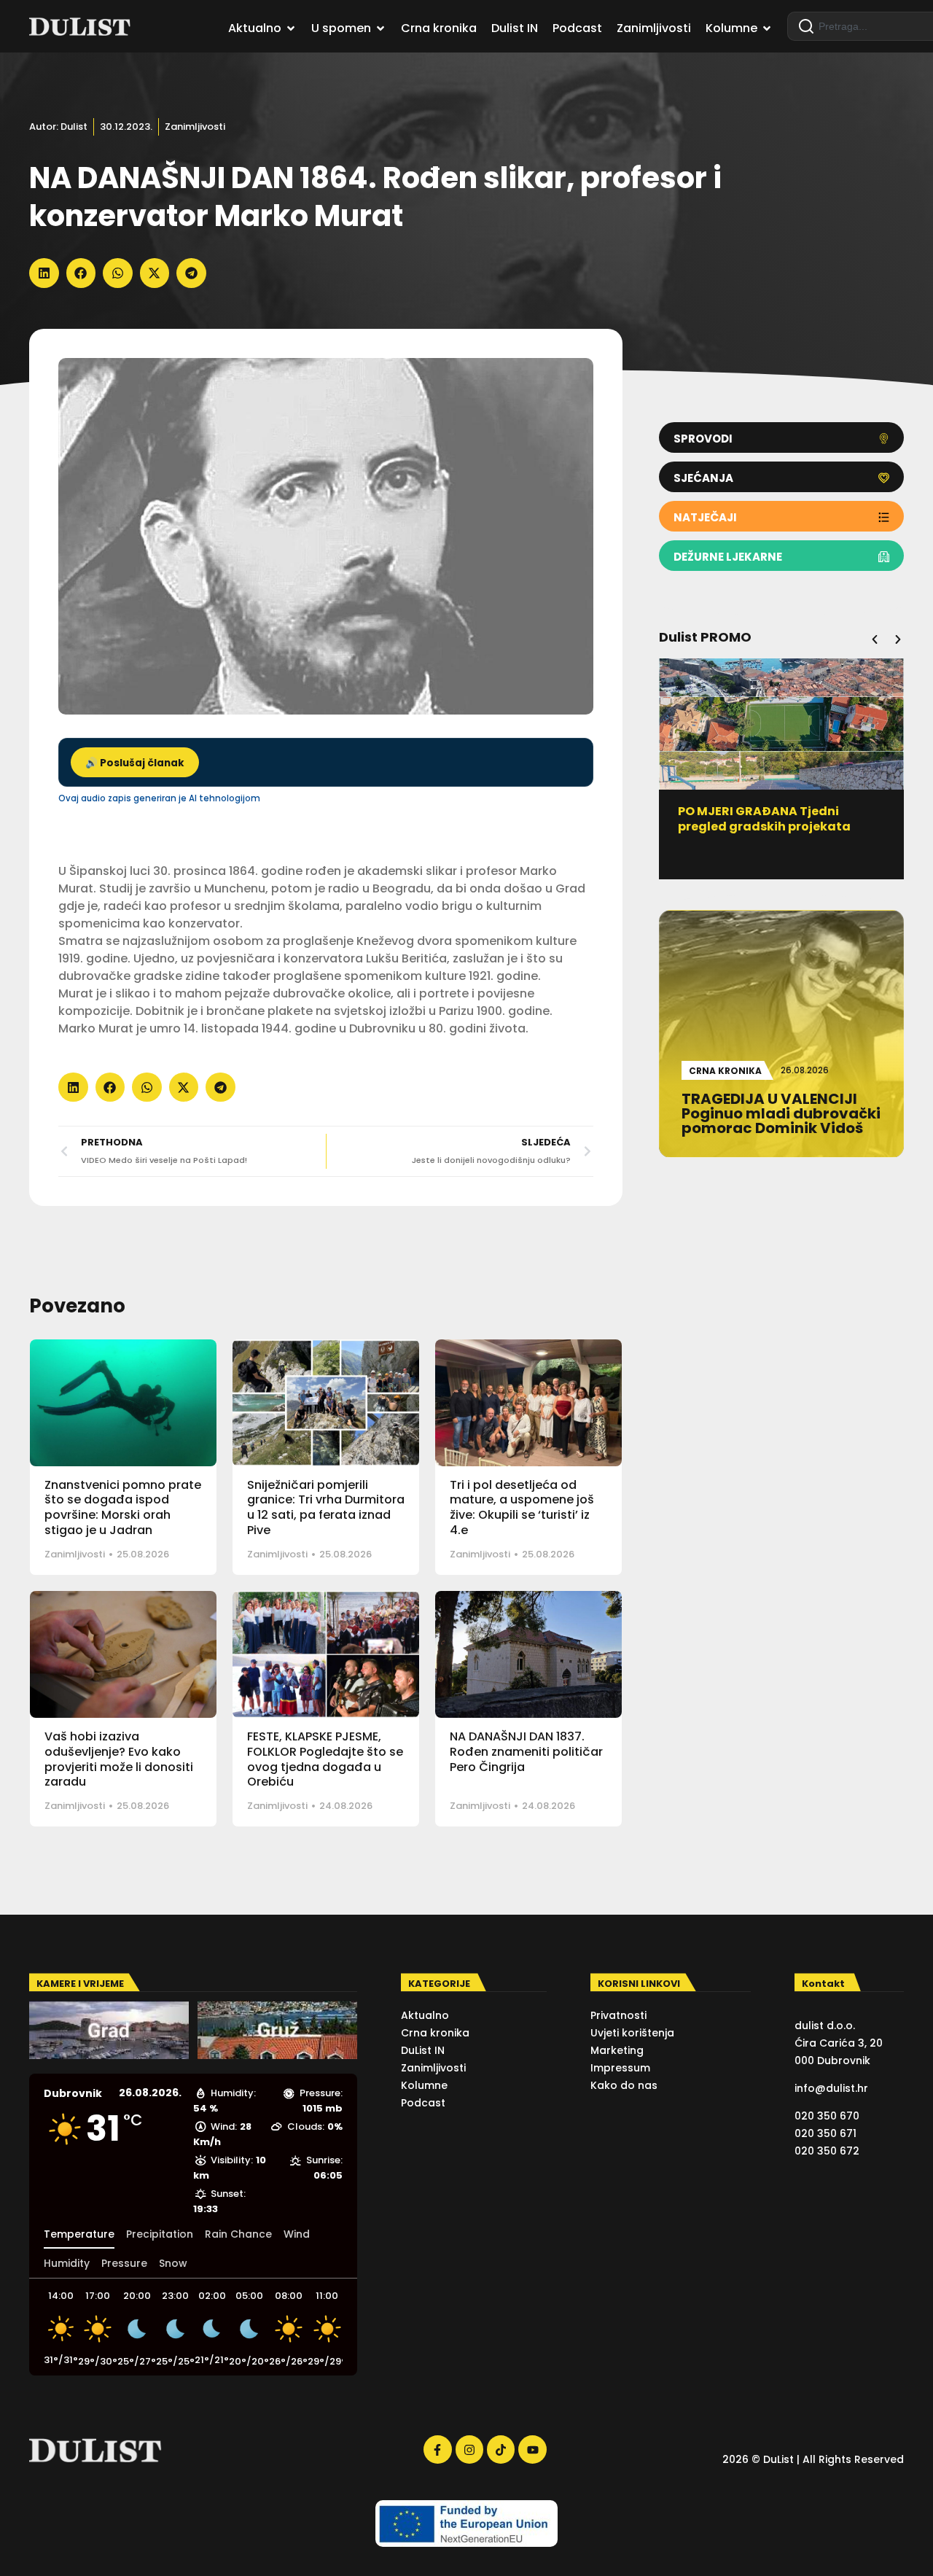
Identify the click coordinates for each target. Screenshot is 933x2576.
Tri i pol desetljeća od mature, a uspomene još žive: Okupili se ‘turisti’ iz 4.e (522, 1507)
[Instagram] (469, 2449)
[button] (44, 273)
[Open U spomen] (380, 28)
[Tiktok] (501, 2449)
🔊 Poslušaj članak (135, 763)
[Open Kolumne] (767, 28)
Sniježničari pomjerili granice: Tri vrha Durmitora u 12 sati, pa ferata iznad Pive (326, 1507)
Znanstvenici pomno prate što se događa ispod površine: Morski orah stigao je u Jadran (123, 1507)
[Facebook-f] (437, 2449)
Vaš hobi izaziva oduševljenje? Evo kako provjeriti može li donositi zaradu (119, 1759)
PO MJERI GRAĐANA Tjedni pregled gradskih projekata (764, 819)
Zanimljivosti (195, 127)
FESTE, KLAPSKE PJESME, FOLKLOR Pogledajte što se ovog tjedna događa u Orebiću (325, 1759)
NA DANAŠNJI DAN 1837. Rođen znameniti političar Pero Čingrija (526, 1752)
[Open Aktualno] (291, 28)
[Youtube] (532, 2449)
